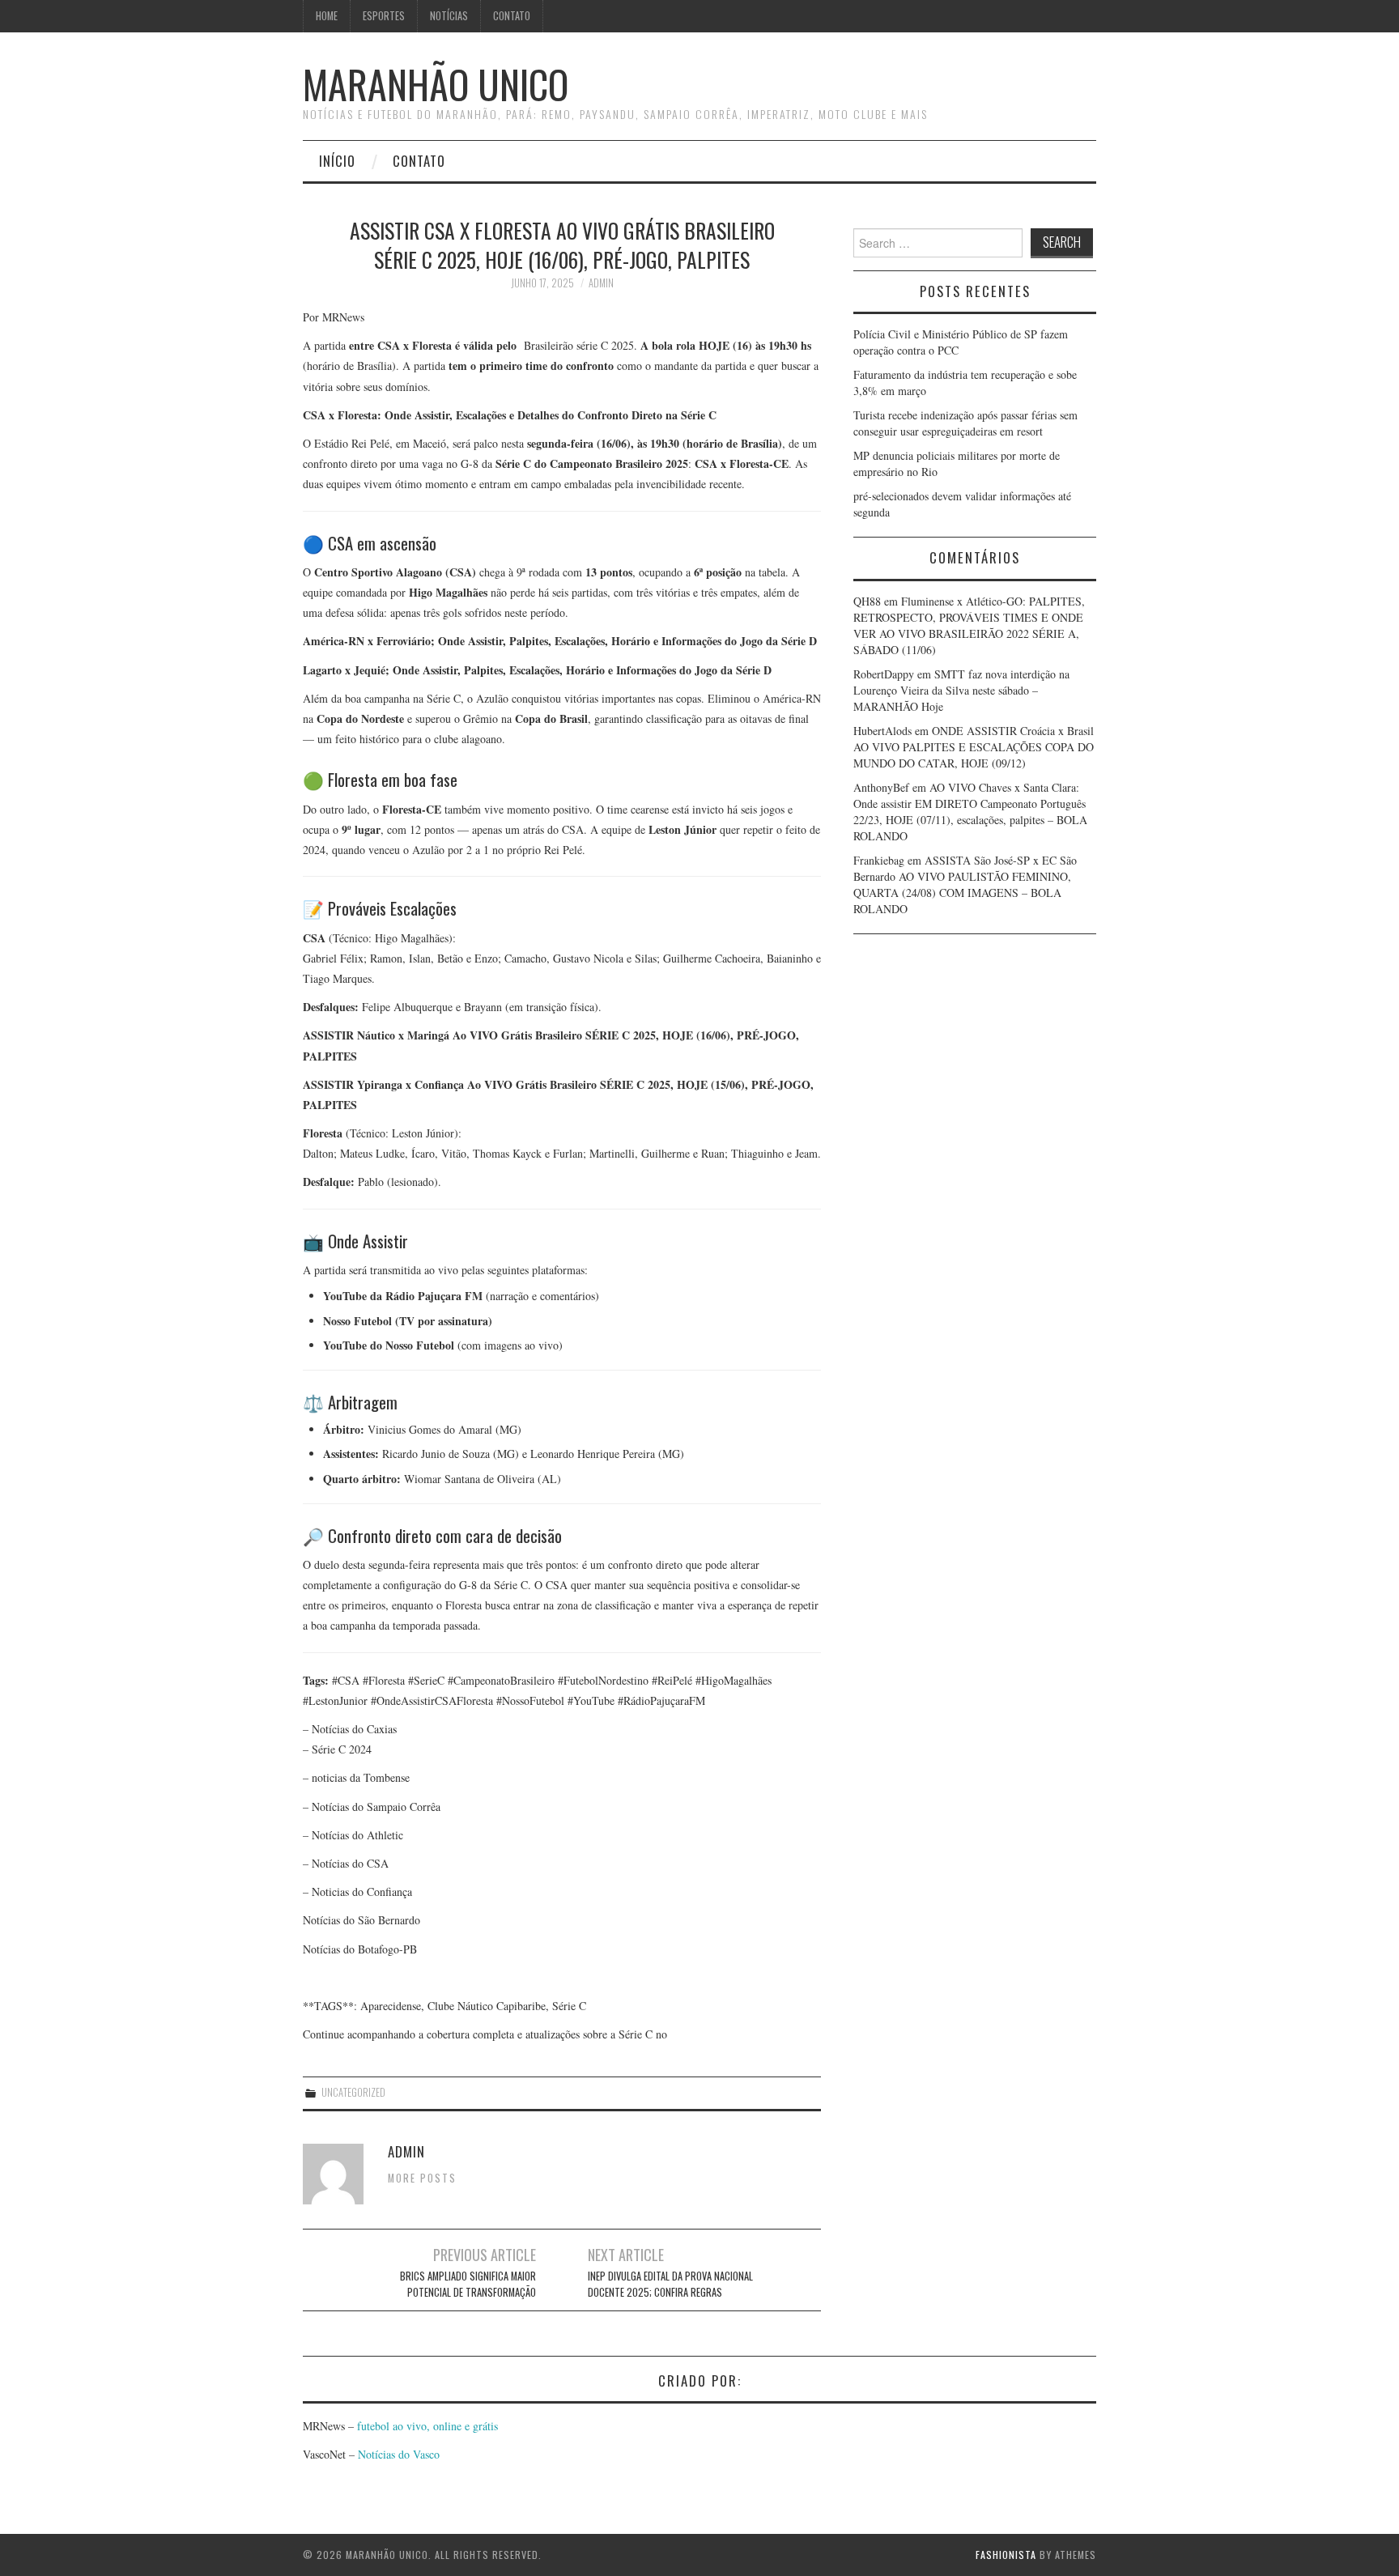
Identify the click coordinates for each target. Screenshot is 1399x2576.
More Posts (422, 2178)
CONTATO (512, 16)
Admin (601, 283)
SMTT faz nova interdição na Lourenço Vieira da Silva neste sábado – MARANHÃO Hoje (961, 690)
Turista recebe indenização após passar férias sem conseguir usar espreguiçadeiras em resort (965, 423)
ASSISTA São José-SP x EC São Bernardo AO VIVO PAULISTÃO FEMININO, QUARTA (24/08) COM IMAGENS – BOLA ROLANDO (965, 884)
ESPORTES (384, 16)
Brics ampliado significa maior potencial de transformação (468, 2284)
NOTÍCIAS (449, 16)
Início (337, 161)
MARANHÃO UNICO (436, 84)
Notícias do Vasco (397, 2454)
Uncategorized (353, 2092)
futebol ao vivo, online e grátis (427, 2426)
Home (327, 16)
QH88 (867, 601)
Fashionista (1006, 2555)
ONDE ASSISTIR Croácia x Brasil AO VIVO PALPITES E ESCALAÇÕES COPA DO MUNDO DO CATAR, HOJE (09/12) (974, 747)
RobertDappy (884, 674)
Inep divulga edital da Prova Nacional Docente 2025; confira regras (670, 2284)
